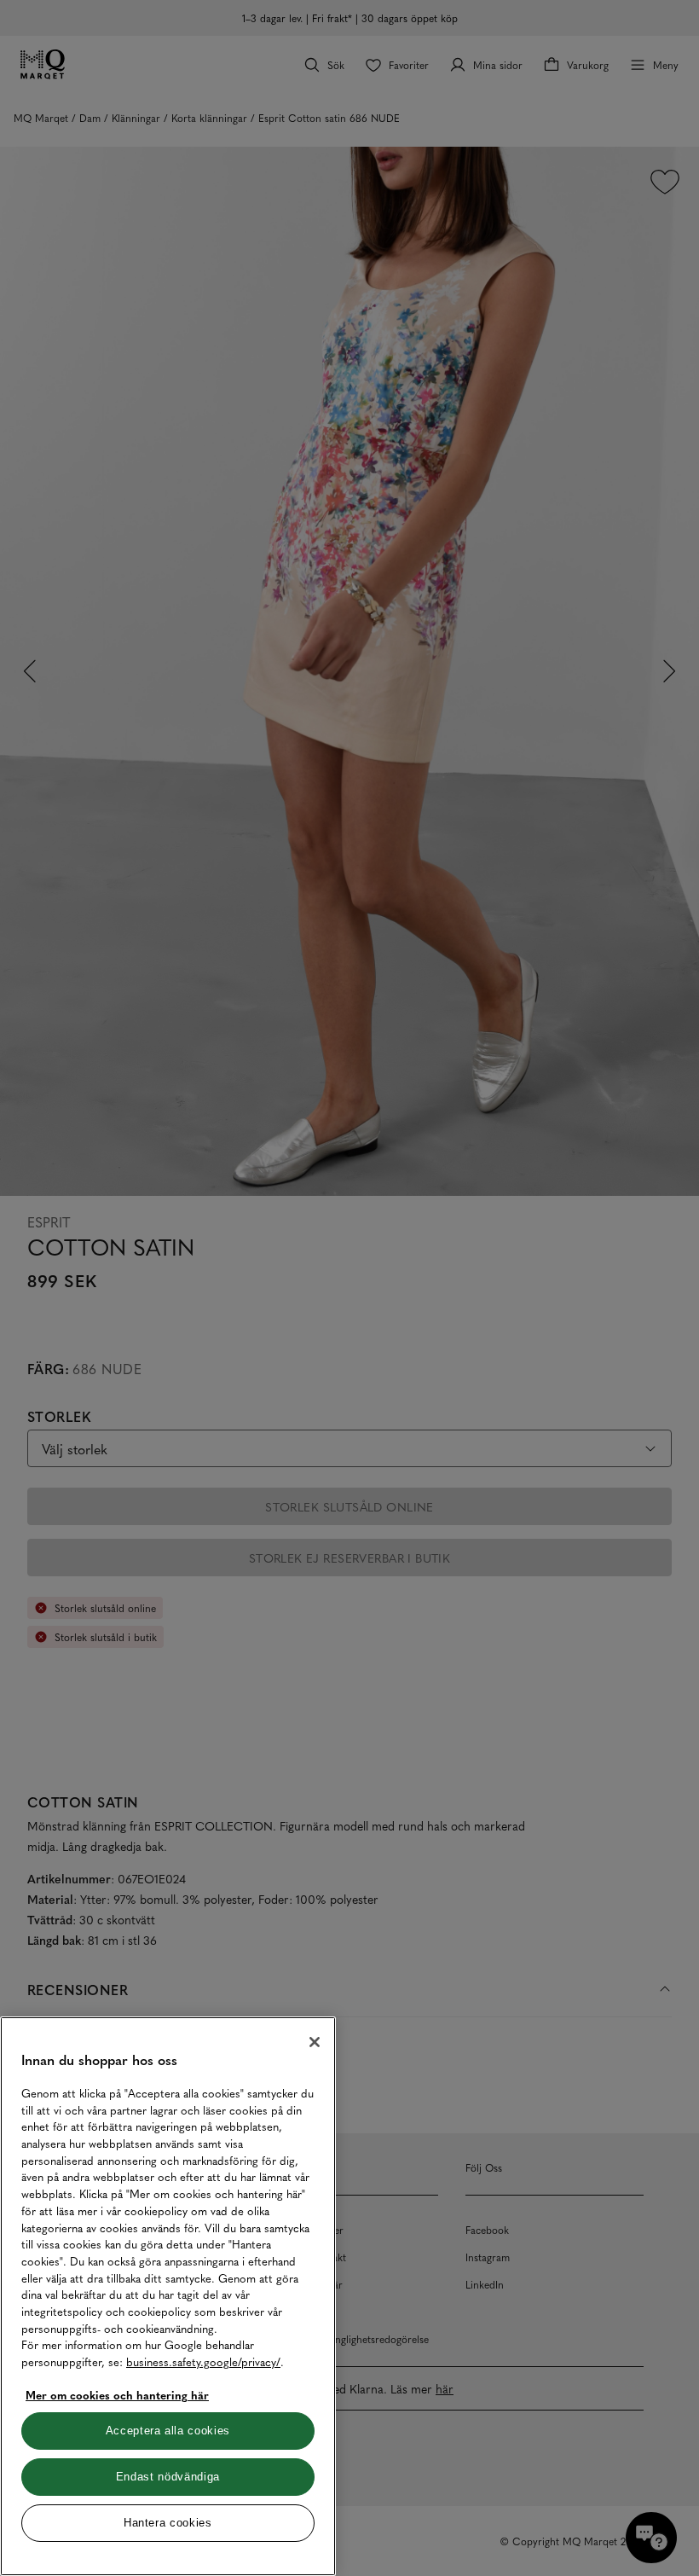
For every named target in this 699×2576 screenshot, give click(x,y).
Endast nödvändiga (168, 2477)
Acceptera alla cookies (168, 2431)
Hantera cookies (168, 2523)
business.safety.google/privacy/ (203, 2361)
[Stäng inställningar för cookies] (315, 2042)
